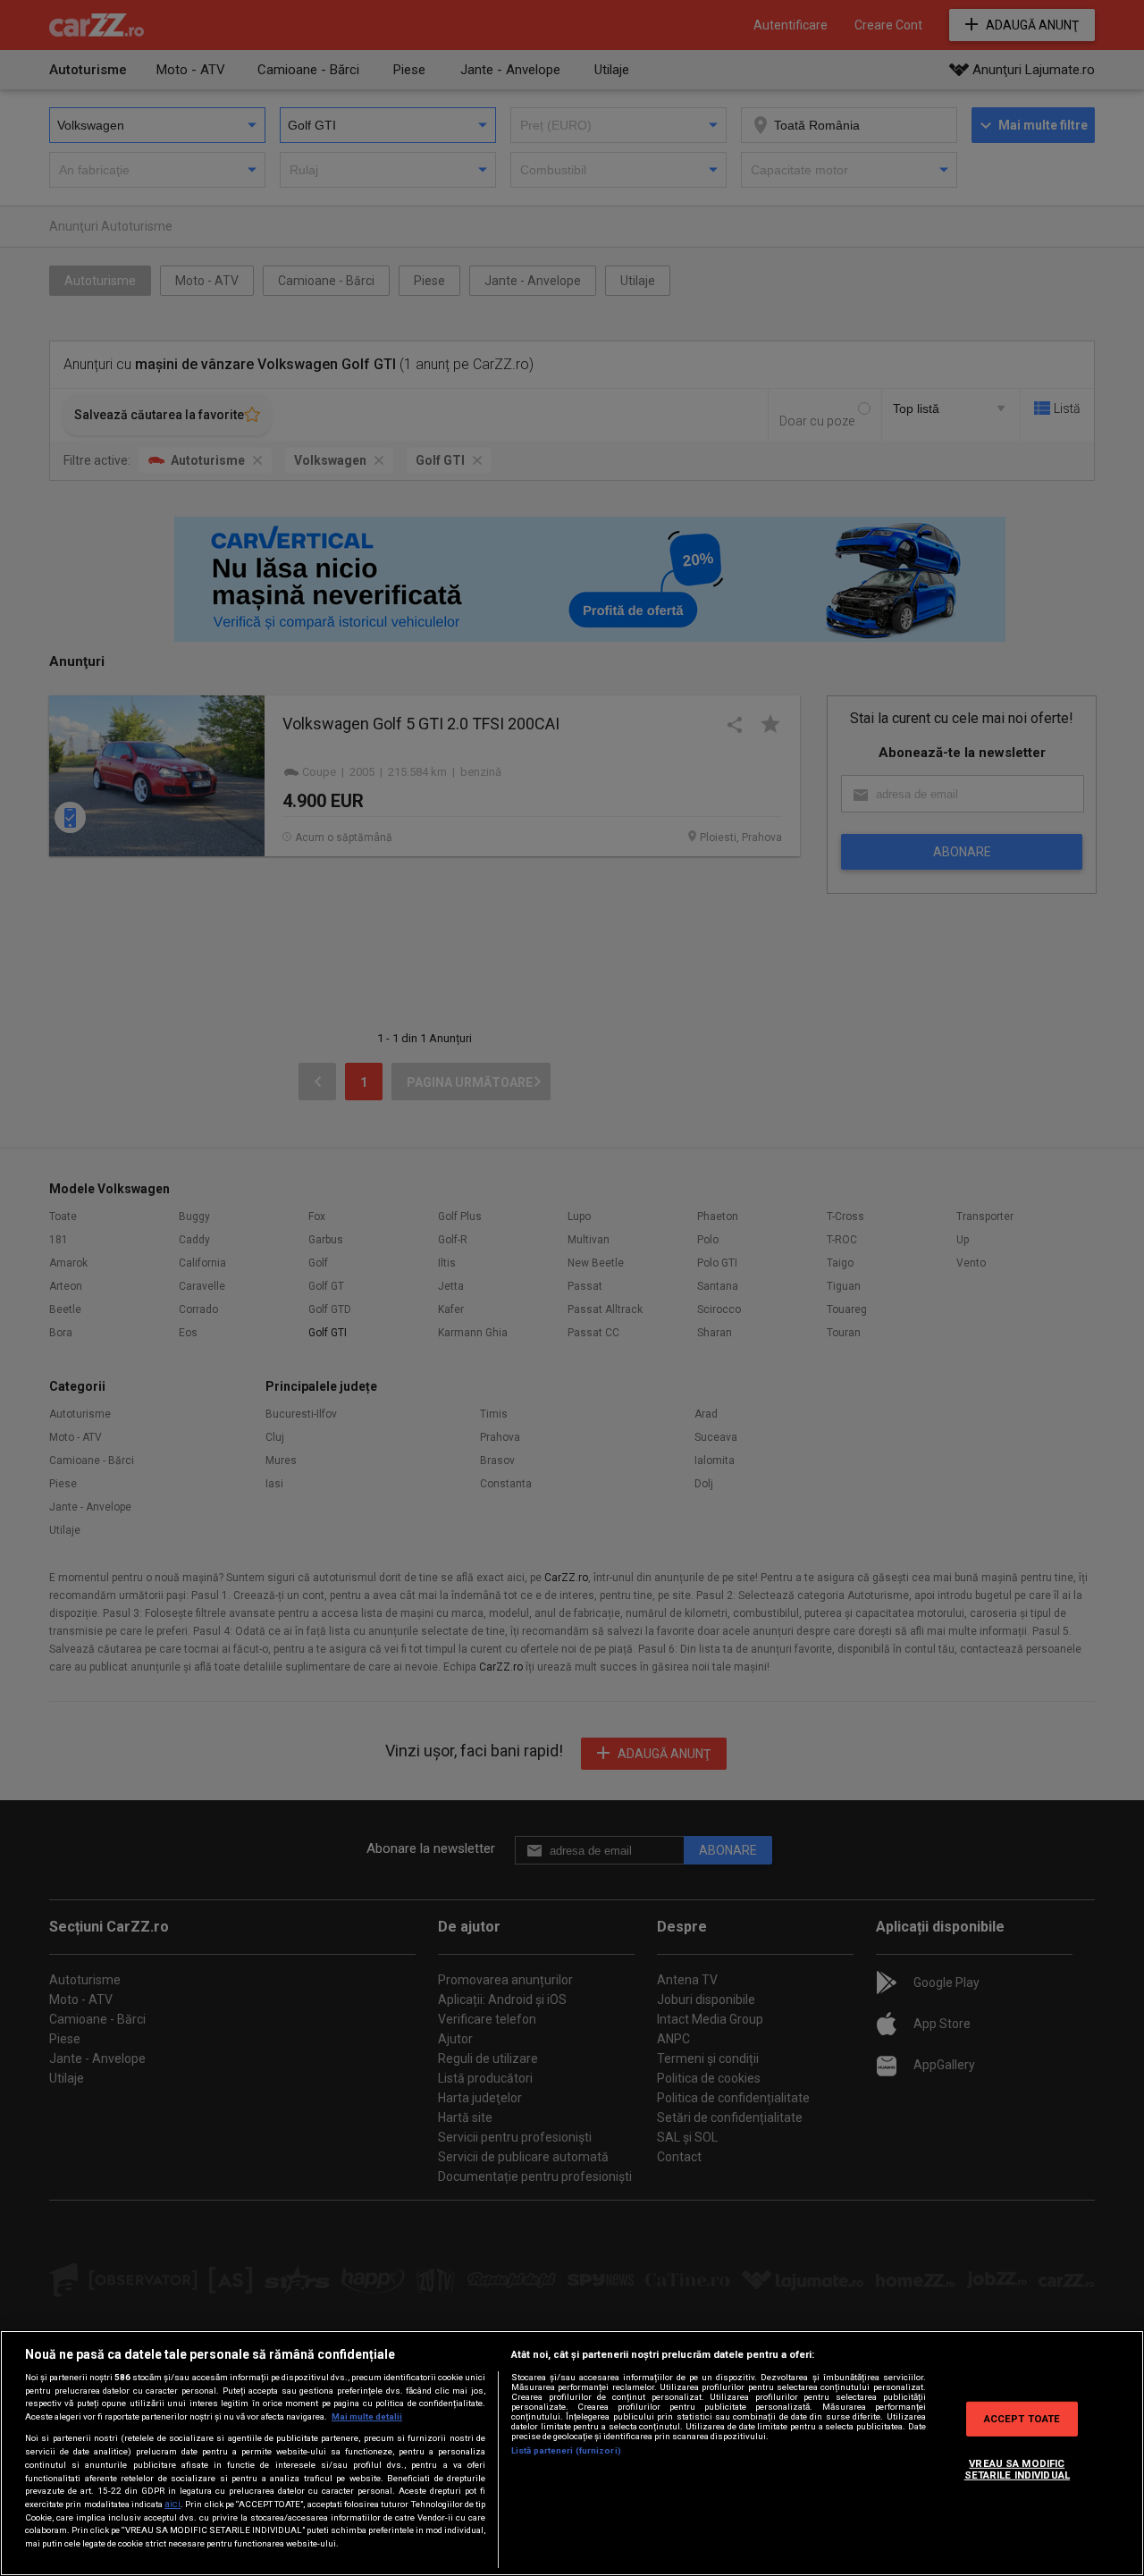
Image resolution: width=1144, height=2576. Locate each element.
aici (172, 2504)
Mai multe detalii (367, 2416)
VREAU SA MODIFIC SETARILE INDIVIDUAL (1017, 2469)
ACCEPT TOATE (1022, 2418)
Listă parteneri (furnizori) (566, 2450)
